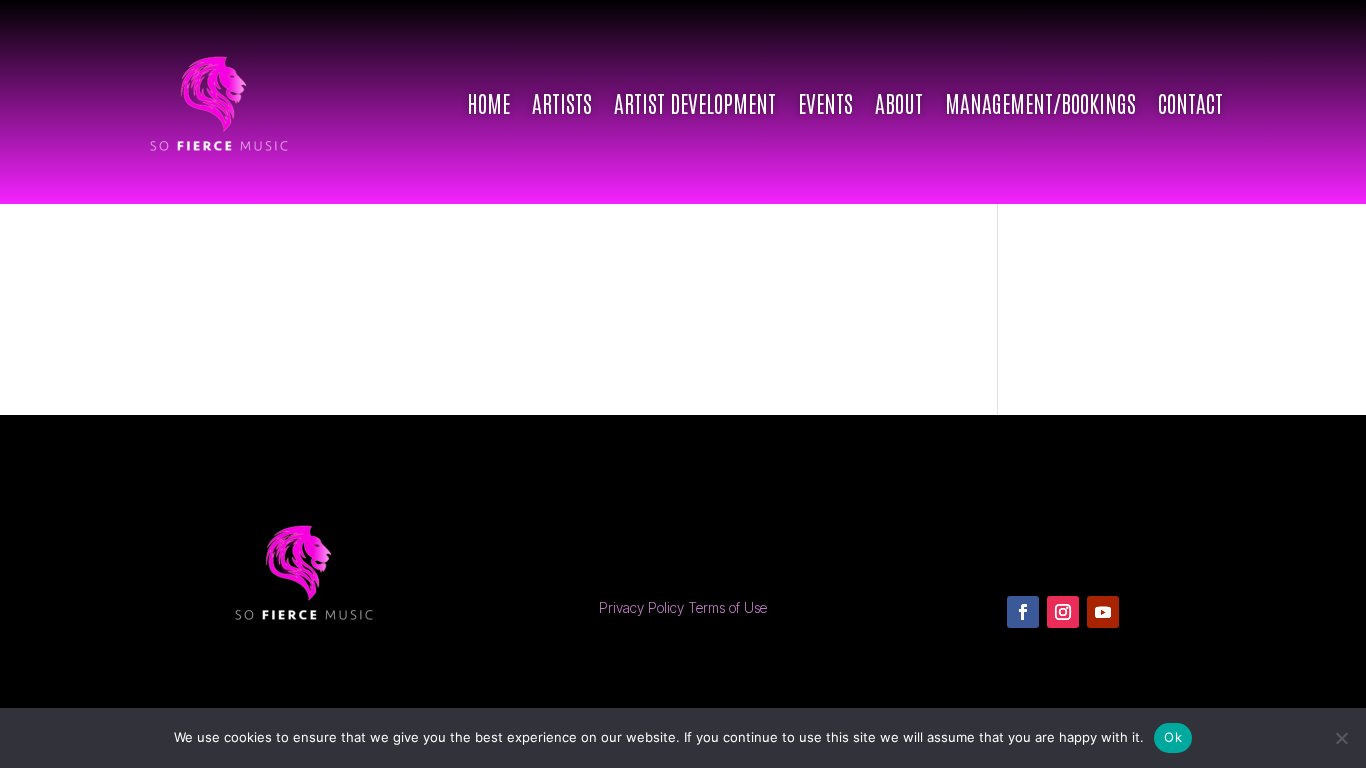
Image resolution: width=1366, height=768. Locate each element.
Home (488, 102)
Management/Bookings (1040, 102)
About (899, 102)
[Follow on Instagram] (1063, 612)
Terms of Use (727, 607)
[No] (1341, 738)
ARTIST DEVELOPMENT (695, 102)
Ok (1173, 737)
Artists (562, 102)
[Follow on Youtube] (1103, 612)
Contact (1190, 102)
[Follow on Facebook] (1023, 612)
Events (825, 102)
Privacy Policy (641, 607)
